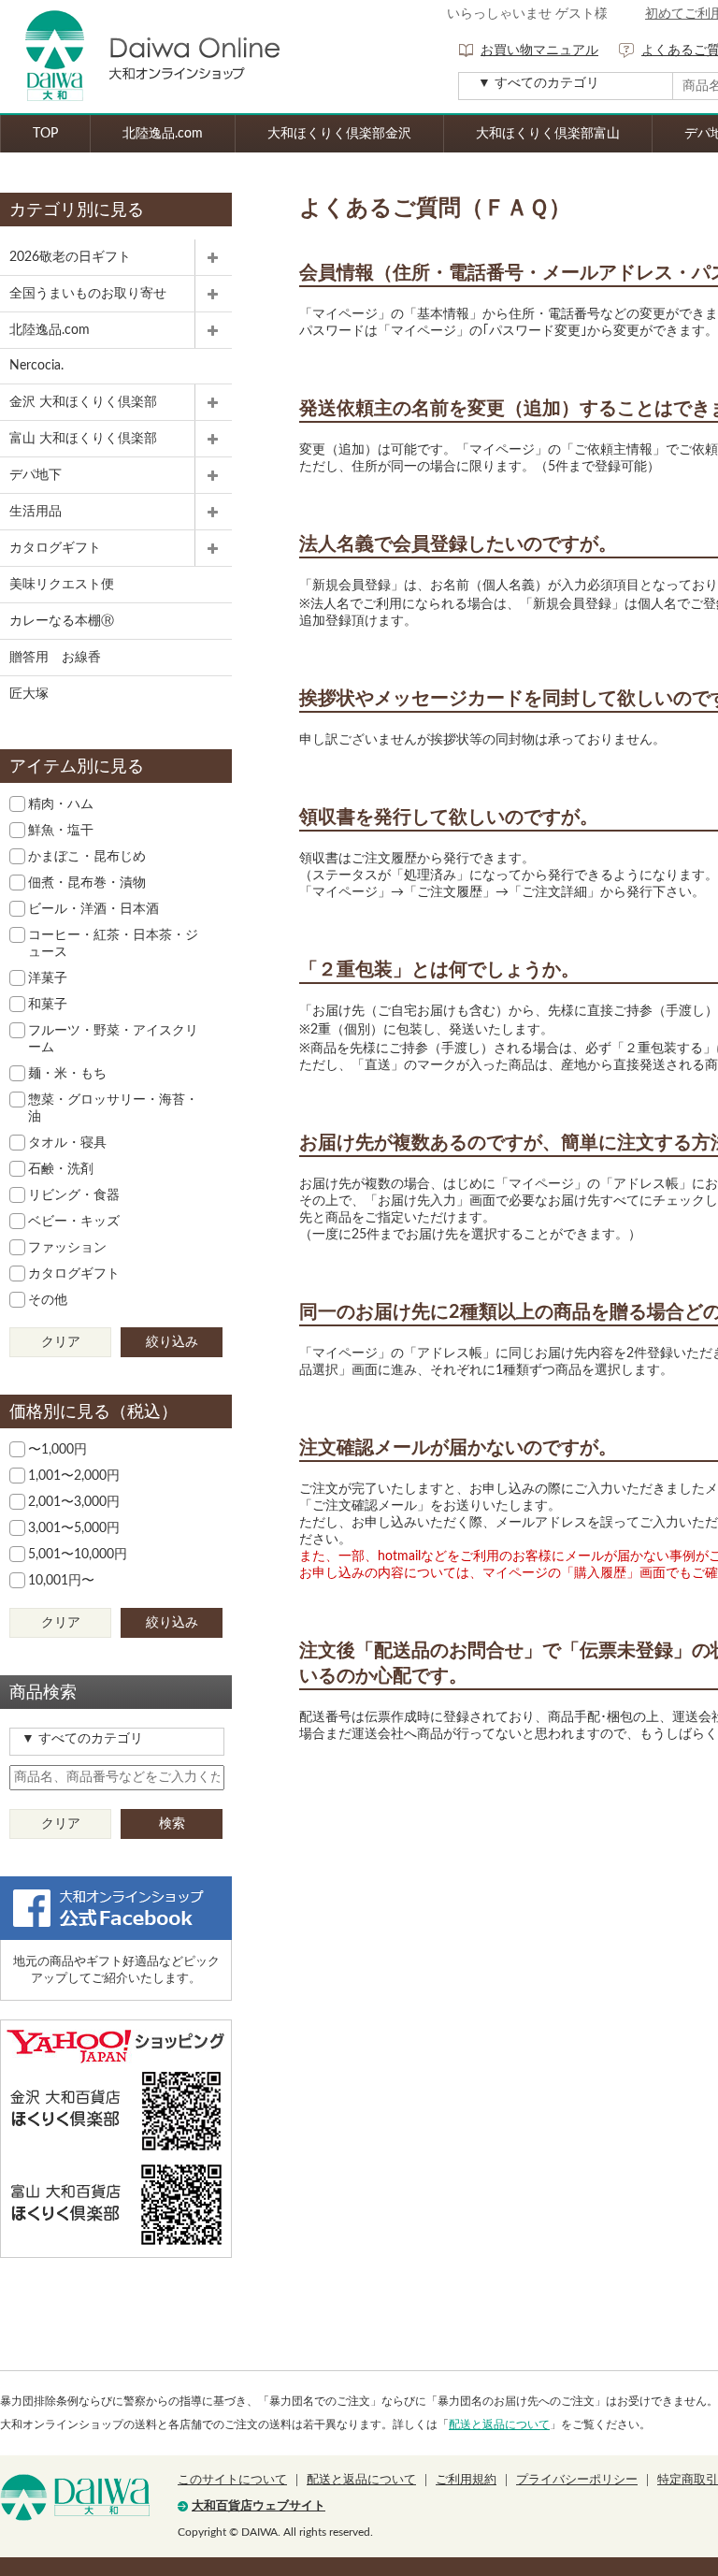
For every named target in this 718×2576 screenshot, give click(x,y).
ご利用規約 (466, 2480)
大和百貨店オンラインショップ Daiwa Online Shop (140, 57)
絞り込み (172, 1342)
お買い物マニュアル (539, 51)
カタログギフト (55, 548)
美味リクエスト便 (62, 585)
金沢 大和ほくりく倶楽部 (83, 402)
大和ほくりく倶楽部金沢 (339, 134)
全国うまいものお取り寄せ (88, 294)
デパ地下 (36, 475)
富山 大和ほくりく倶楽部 (83, 439)
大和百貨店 (75, 2497)
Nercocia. (36, 366)
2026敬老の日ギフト (70, 257)
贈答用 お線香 (55, 658)
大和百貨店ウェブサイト (258, 2506)
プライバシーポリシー (577, 2480)
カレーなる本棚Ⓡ (62, 621)
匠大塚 (29, 694)
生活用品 (36, 512)
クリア (61, 1342)
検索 (172, 1824)
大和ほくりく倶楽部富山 (548, 134)
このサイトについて (232, 2480)
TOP (45, 134)
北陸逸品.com (163, 134)
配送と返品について (499, 2424)
